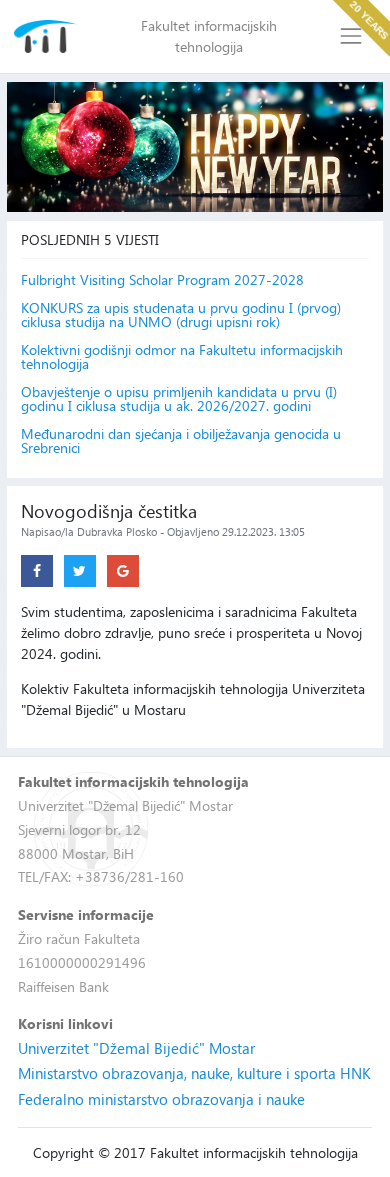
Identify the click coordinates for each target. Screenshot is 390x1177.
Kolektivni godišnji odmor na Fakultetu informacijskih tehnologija (182, 357)
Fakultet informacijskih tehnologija (209, 36)
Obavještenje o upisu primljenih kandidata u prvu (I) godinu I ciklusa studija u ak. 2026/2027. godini (179, 399)
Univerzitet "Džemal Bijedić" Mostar (136, 1048)
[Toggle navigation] (351, 36)
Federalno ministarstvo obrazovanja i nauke (161, 1099)
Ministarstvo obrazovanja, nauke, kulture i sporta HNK (194, 1073)
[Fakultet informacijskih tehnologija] (45, 36)
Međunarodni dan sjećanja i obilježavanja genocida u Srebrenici (181, 441)
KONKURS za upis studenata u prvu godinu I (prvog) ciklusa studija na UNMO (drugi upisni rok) (181, 315)
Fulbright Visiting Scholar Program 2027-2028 (162, 280)
